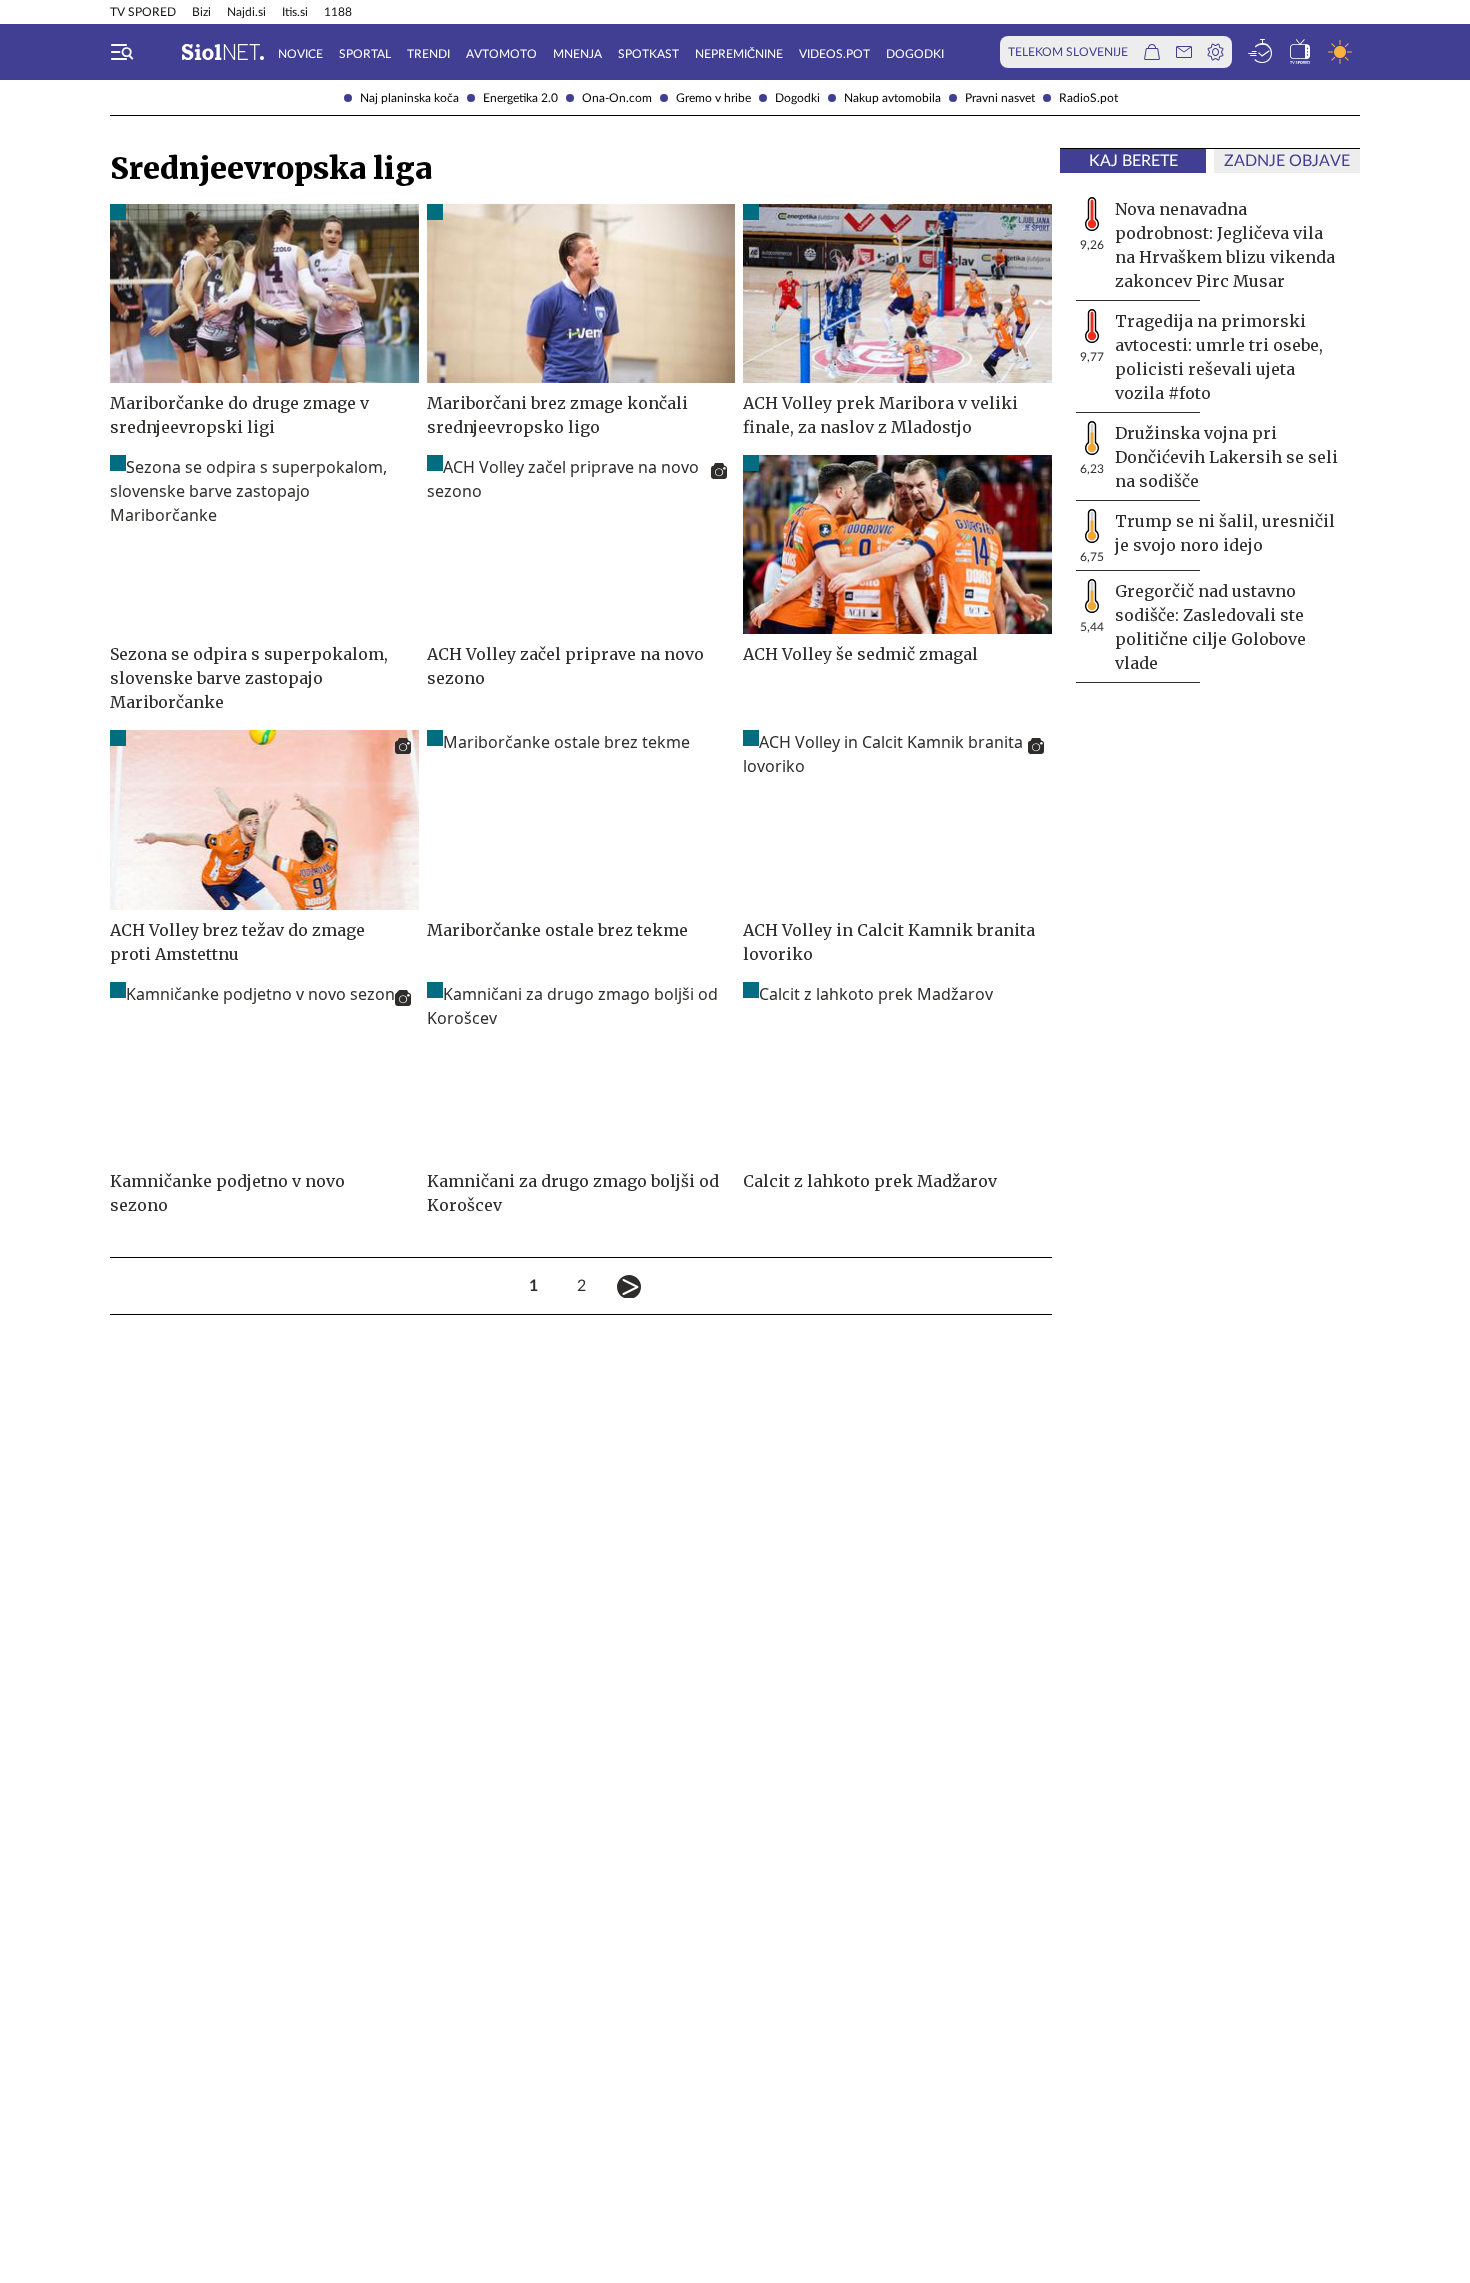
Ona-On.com (617, 98)
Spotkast (648, 54)
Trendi (428, 54)
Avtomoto (501, 54)
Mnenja (577, 54)
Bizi (201, 12)
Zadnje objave (1287, 161)
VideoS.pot (834, 54)
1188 (338, 12)
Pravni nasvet (1000, 98)
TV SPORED (143, 12)
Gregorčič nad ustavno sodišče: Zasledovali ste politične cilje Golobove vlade (1210, 627)
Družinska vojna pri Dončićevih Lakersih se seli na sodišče (1226, 457)
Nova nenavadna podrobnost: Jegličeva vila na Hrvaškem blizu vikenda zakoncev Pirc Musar (1225, 245)
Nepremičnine (739, 54)
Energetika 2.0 (520, 98)
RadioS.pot (1088, 98)
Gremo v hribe (713, 98)
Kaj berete (1133, 161)
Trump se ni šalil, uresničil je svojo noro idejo (1225, 533)
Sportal (365, 54)
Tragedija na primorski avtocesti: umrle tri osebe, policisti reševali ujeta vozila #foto (1219, 357)
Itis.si (295, 12)
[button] (122, 52)
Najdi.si (246, 12)
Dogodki (797, 98)
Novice (300, 54)
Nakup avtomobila (892, 98)
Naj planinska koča (409, 98)
